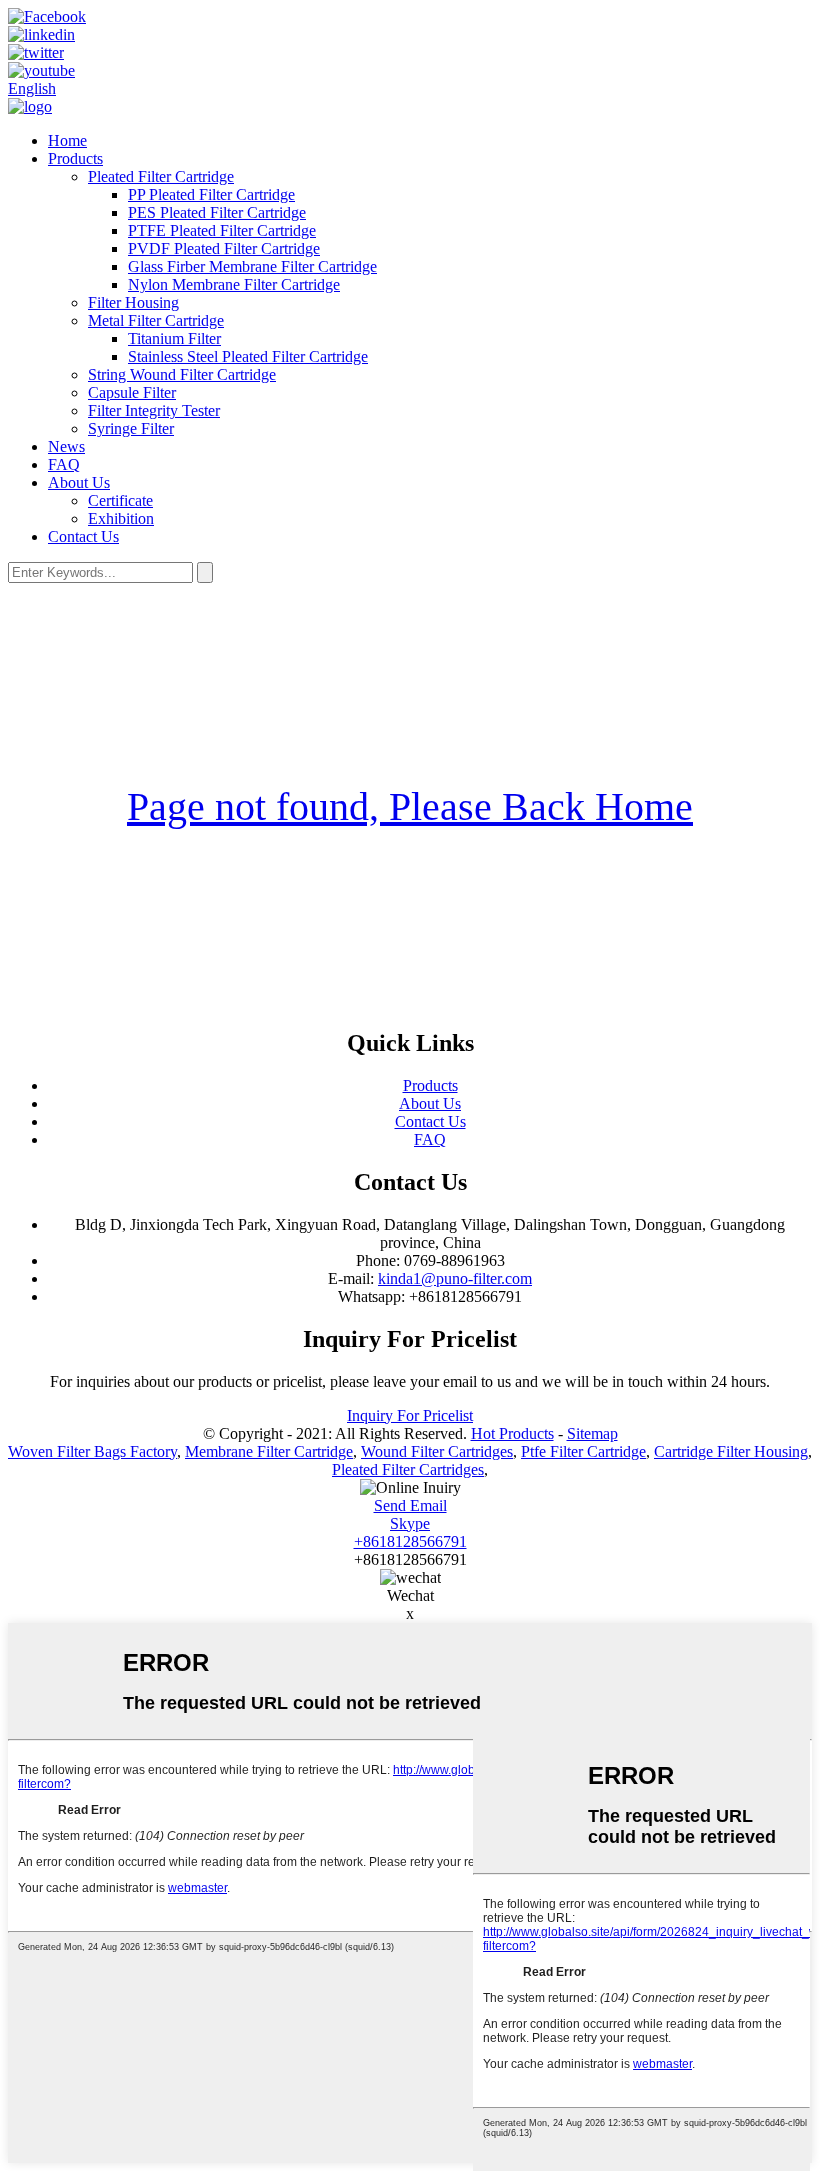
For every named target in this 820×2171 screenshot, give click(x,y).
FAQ (64, 464)
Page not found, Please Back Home (410, 806)
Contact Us (83, 536)
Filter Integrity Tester (154, 410)
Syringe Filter (131, 428)
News (66, 446)
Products (75, 158)
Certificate (120, 500)
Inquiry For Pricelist (410, 1415)
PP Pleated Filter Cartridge (211, 194)
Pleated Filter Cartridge (161, 176)
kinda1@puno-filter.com (455, 1278)
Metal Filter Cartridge (156, 320)
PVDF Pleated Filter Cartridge (224, 248)
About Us (79, 482)
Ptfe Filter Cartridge (583, 1451)
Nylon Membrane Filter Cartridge (234, 284)
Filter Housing (133, 302)
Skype (410, 1523)
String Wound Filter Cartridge (182, 374)
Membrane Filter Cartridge (269, 1451)
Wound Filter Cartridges (437, 1451)
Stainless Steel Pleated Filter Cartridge (248, 356)
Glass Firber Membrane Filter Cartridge (252, 266)
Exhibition (121, 518)
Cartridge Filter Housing (731, 1451)
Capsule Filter (132, 392)
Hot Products (512, 1433)
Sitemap (592, 1433)
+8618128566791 (410, 1541)
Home (67, 140)
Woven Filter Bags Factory (92, 1451)
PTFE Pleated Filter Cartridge (222, 230)
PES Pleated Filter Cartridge (217, 212)
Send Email (410, 1505)
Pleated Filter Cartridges (408, 1469)
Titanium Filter (174, 338)
